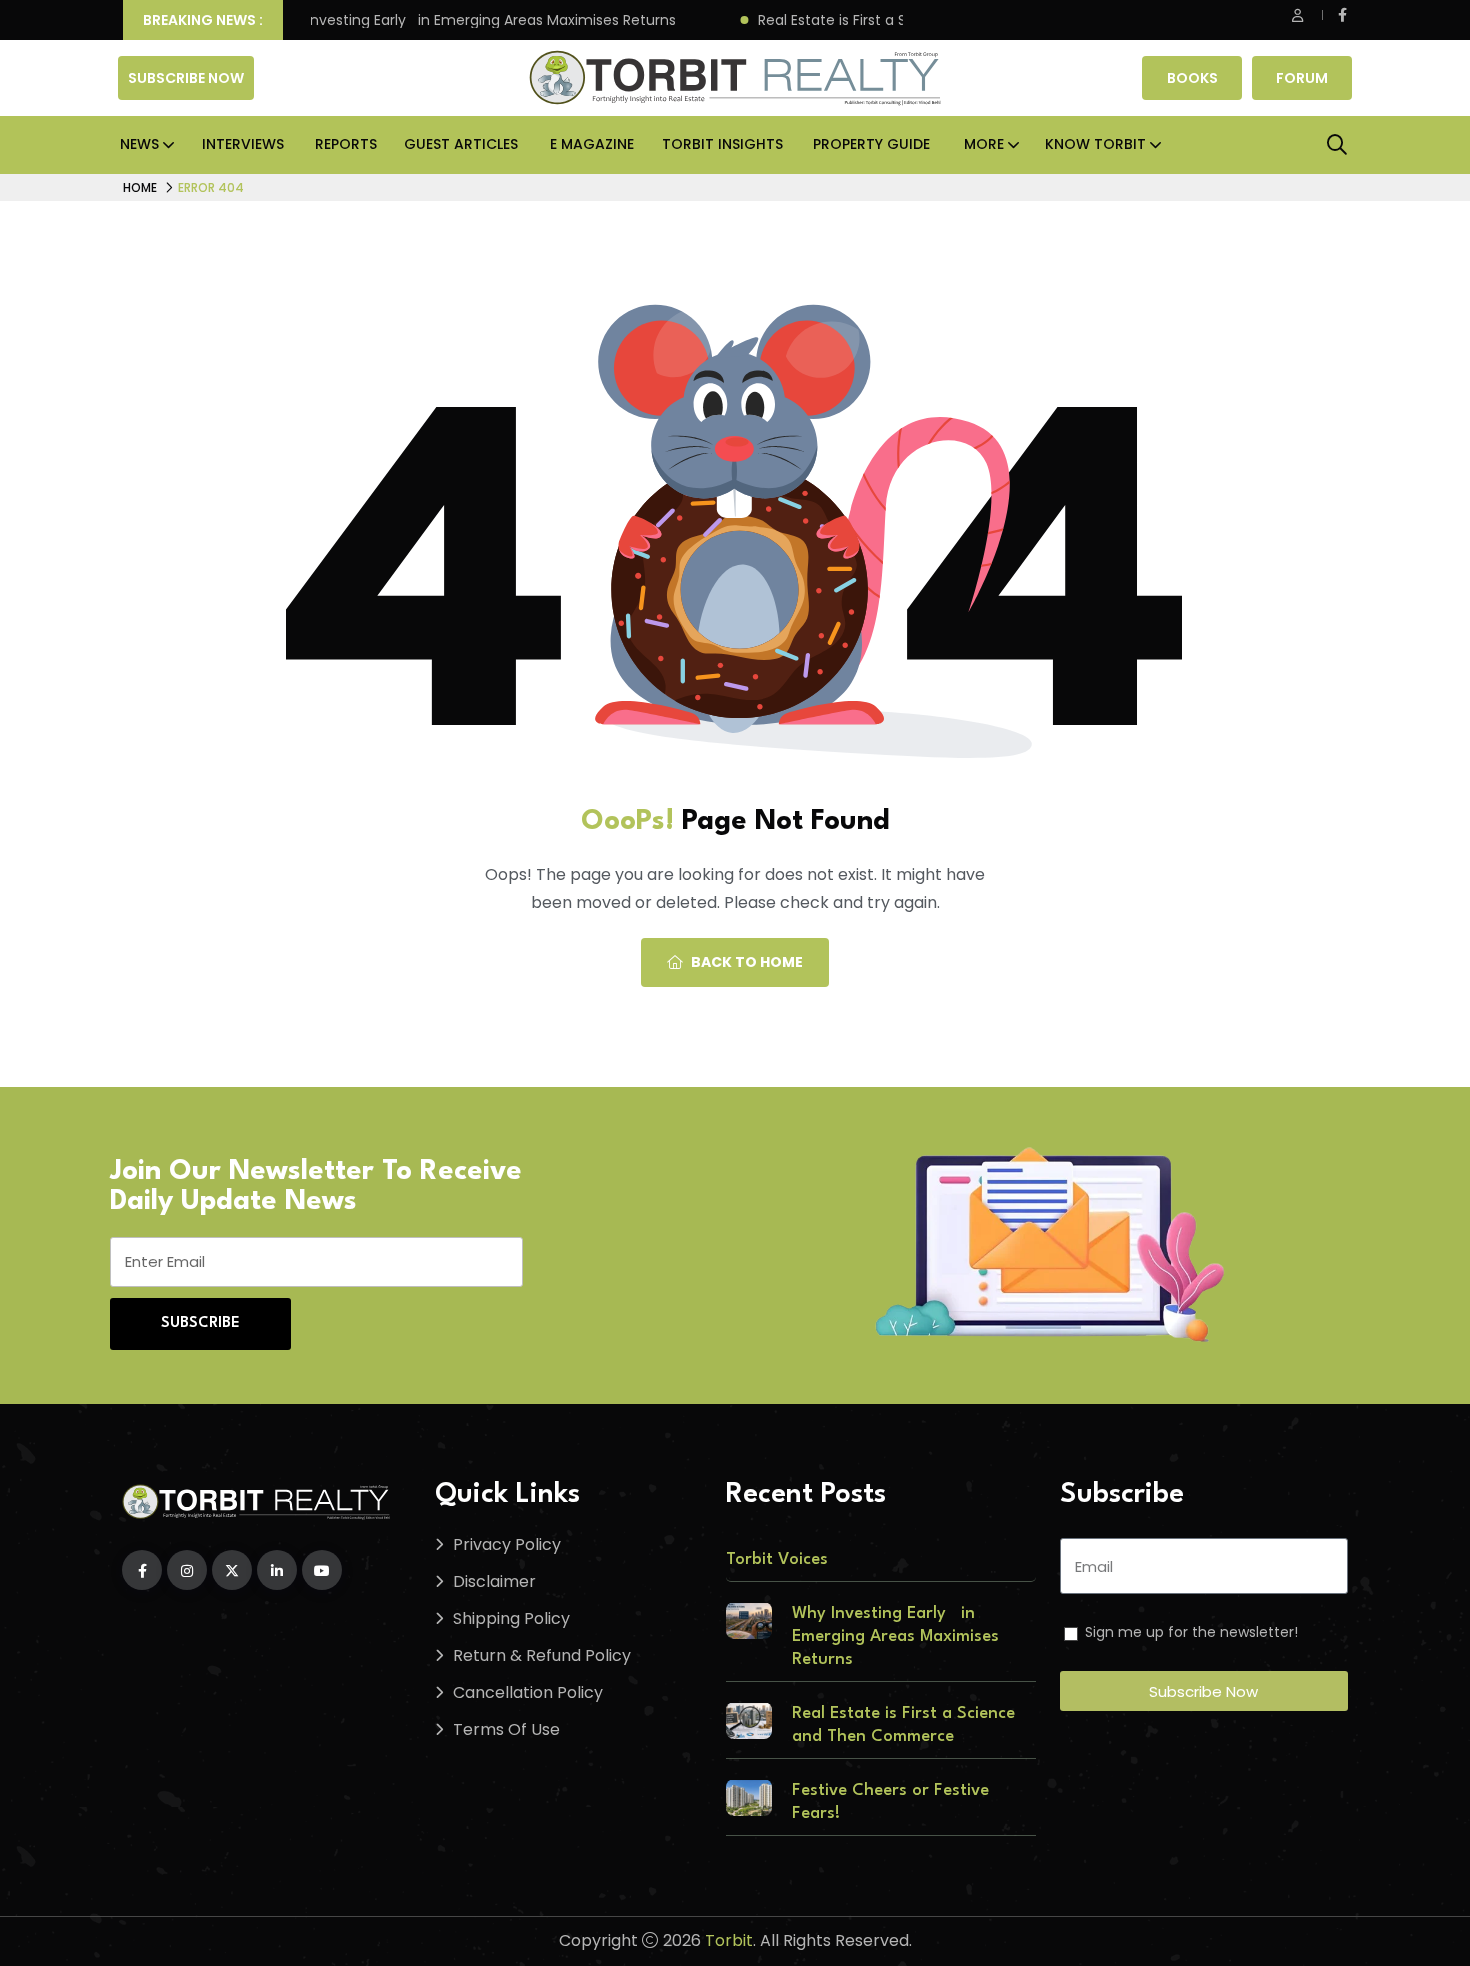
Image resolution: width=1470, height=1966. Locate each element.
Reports (346, 144)
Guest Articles (461, 144)
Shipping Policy (511, 1618)
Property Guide (871, 144)
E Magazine (592, 144)
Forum (1302, 78)
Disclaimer (494, 1581)
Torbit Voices (777, 1559)
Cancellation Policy (528, 1692)
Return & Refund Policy (542, 1655)
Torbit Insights (722, 144)
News (139, 144)
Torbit (729, 1940)
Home (140, 187)
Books (1192, 78)
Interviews (243, 144)
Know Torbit (1095, 144)
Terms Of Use (506, 1729)
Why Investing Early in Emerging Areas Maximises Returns (455, 20)
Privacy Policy (507, 1544)
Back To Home (747, 962)
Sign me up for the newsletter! (1191, 1632)
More (984, 144)
